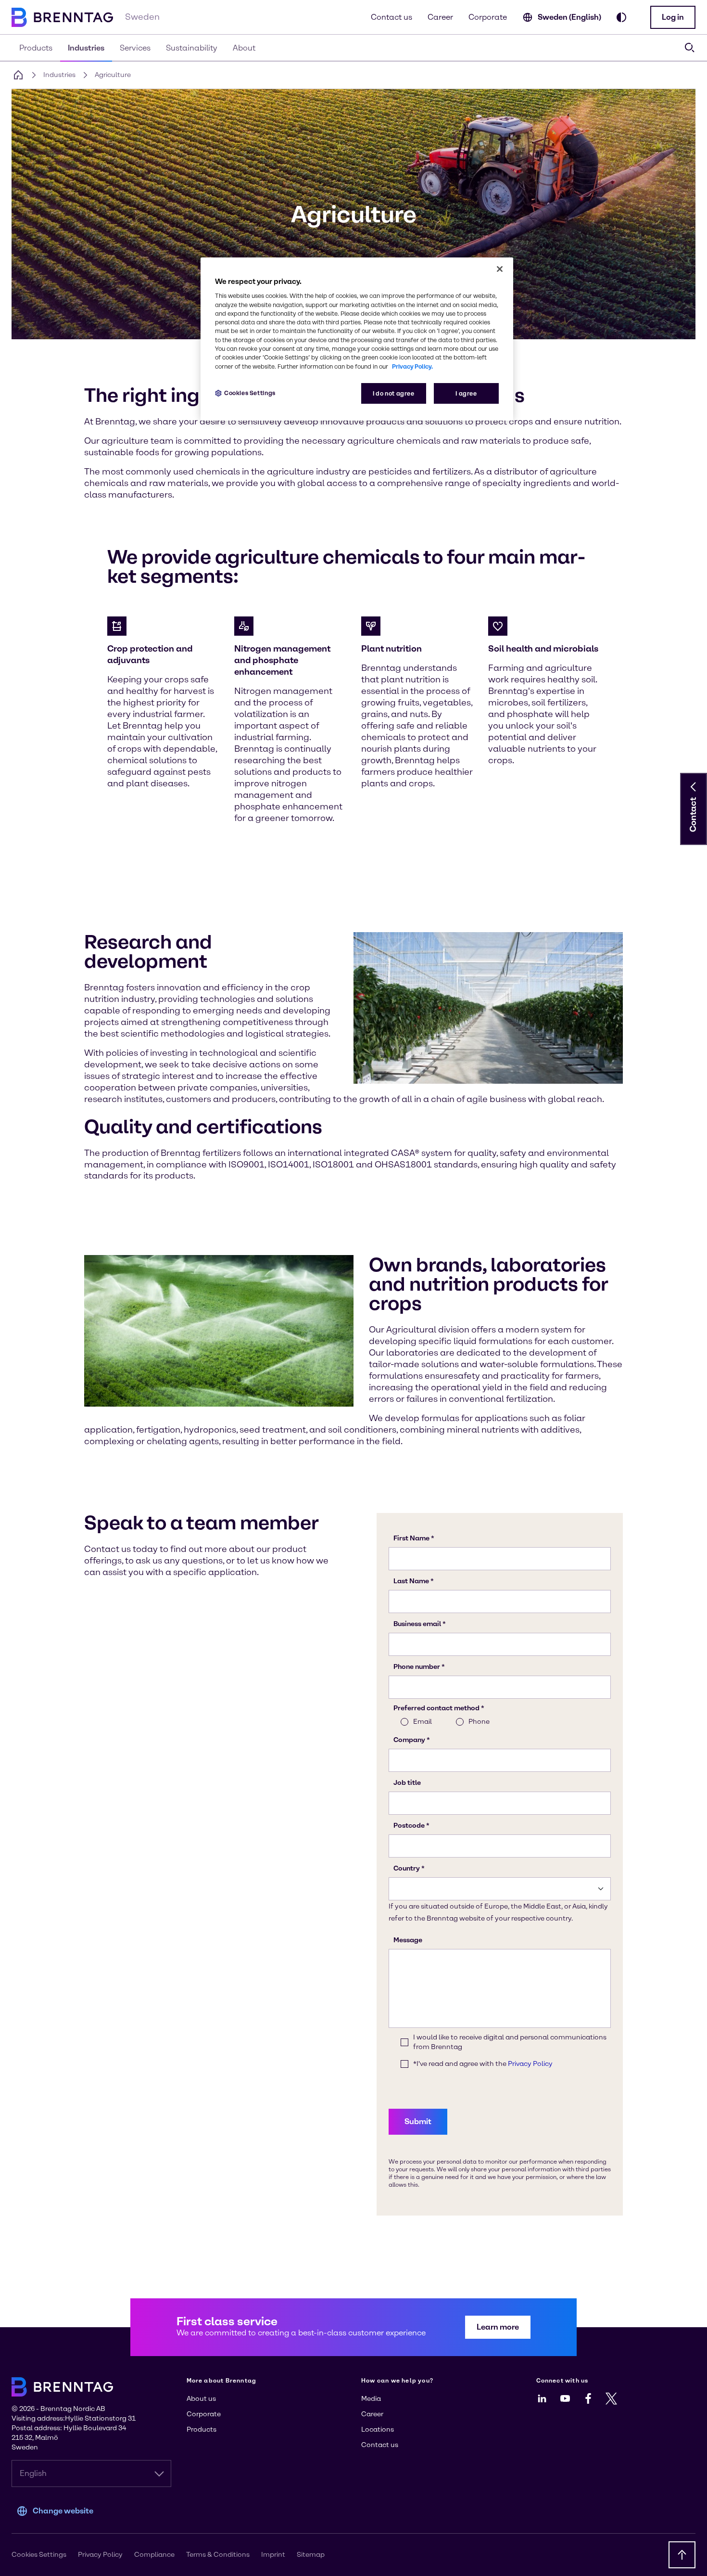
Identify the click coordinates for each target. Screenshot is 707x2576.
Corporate (488, 17)
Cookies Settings (250, 393)
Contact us (391, 17)
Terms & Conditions (218, 2555)
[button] (673, 17)
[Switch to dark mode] (621, 17)
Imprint (273, 2555)
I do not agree (394, 393)
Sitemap (311, 2555)
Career (440, 17)
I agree (466, 393)
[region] (357, 339)
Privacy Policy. (412, 366)
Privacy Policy (100, 2555)
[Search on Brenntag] (690, 48)
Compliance (154, 2555)
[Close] (500, 269)
